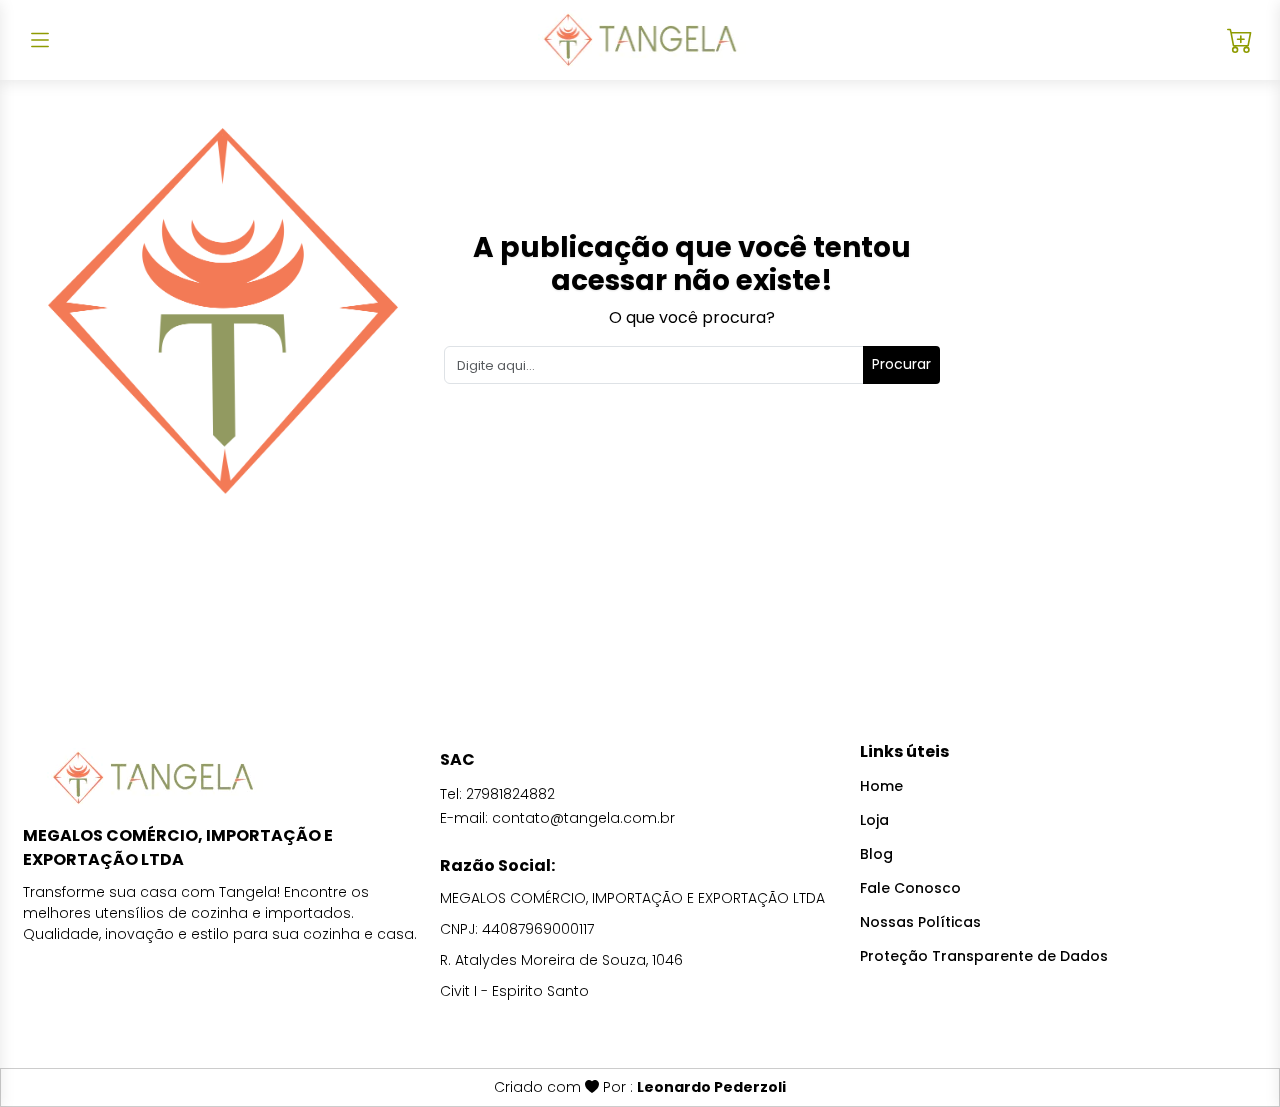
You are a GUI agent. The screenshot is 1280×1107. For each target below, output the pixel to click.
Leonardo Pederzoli (711, 1087)
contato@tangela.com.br (583, 818)
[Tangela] (640, 40)
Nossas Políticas (920, 922)
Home (881, 786)
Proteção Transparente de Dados (984, 956)
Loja (874, 820)
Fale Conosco (910, 888)
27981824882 (510, 794)
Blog (876, 854)
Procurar (901, 364)
